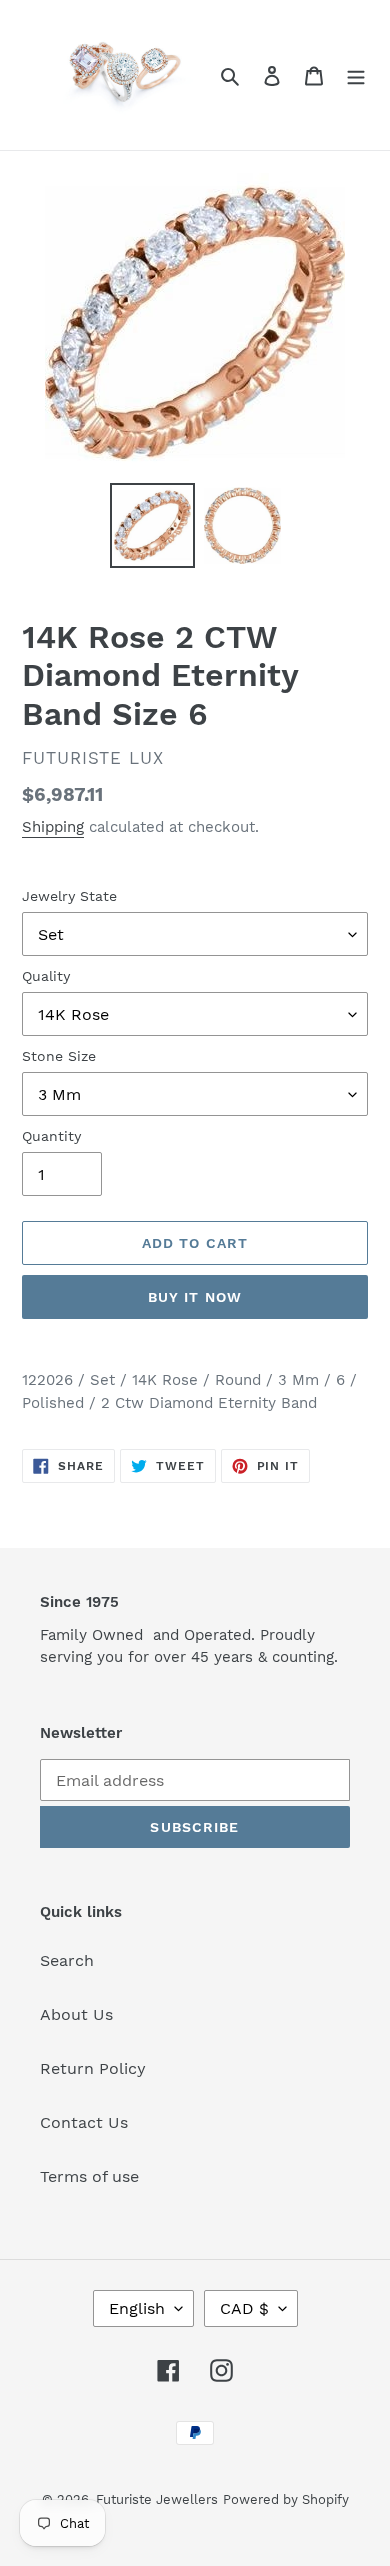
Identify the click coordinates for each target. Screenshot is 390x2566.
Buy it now (195, 1297)
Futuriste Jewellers (157, 2499)
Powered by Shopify (286, 2499)
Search (67, 1960)
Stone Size (59, 1056)
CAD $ (244, 2308)
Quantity (51, 1136)
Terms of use (89, 2176)
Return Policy (93, 2068)
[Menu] (356, 75)
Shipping (53, 827)
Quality (46, 976)
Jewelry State (69, 896)
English (137, 2308)
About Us (76, 2014)
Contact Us (84, 2122)
